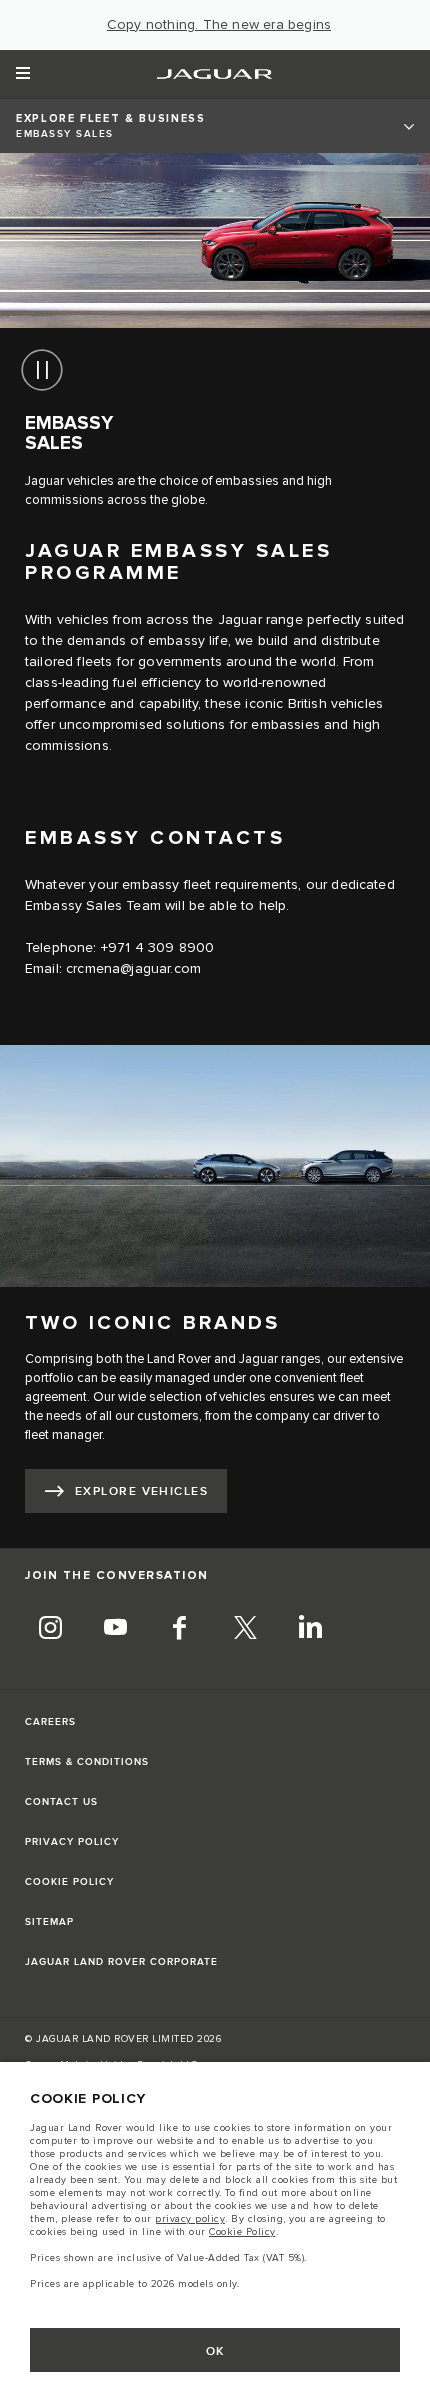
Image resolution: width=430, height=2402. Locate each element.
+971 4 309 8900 (157, 948)
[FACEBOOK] (180, 1630)
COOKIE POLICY (69, 1882)
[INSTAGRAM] (50, 1630)
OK (215, 2351)
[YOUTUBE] (115, 1630)
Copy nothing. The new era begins (219, 25)
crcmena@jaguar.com (133, 969)
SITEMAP (49, 1922)
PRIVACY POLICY (72, 1842)
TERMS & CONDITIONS (87, 1762)
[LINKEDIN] (310, 1630)
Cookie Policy (242, 2232)
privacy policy (190, 2219)
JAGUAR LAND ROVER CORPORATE (121, 1962)
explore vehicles (141, 1491)
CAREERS (50, 1722)
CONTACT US (61, 1802)
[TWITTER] (245, 1630)
